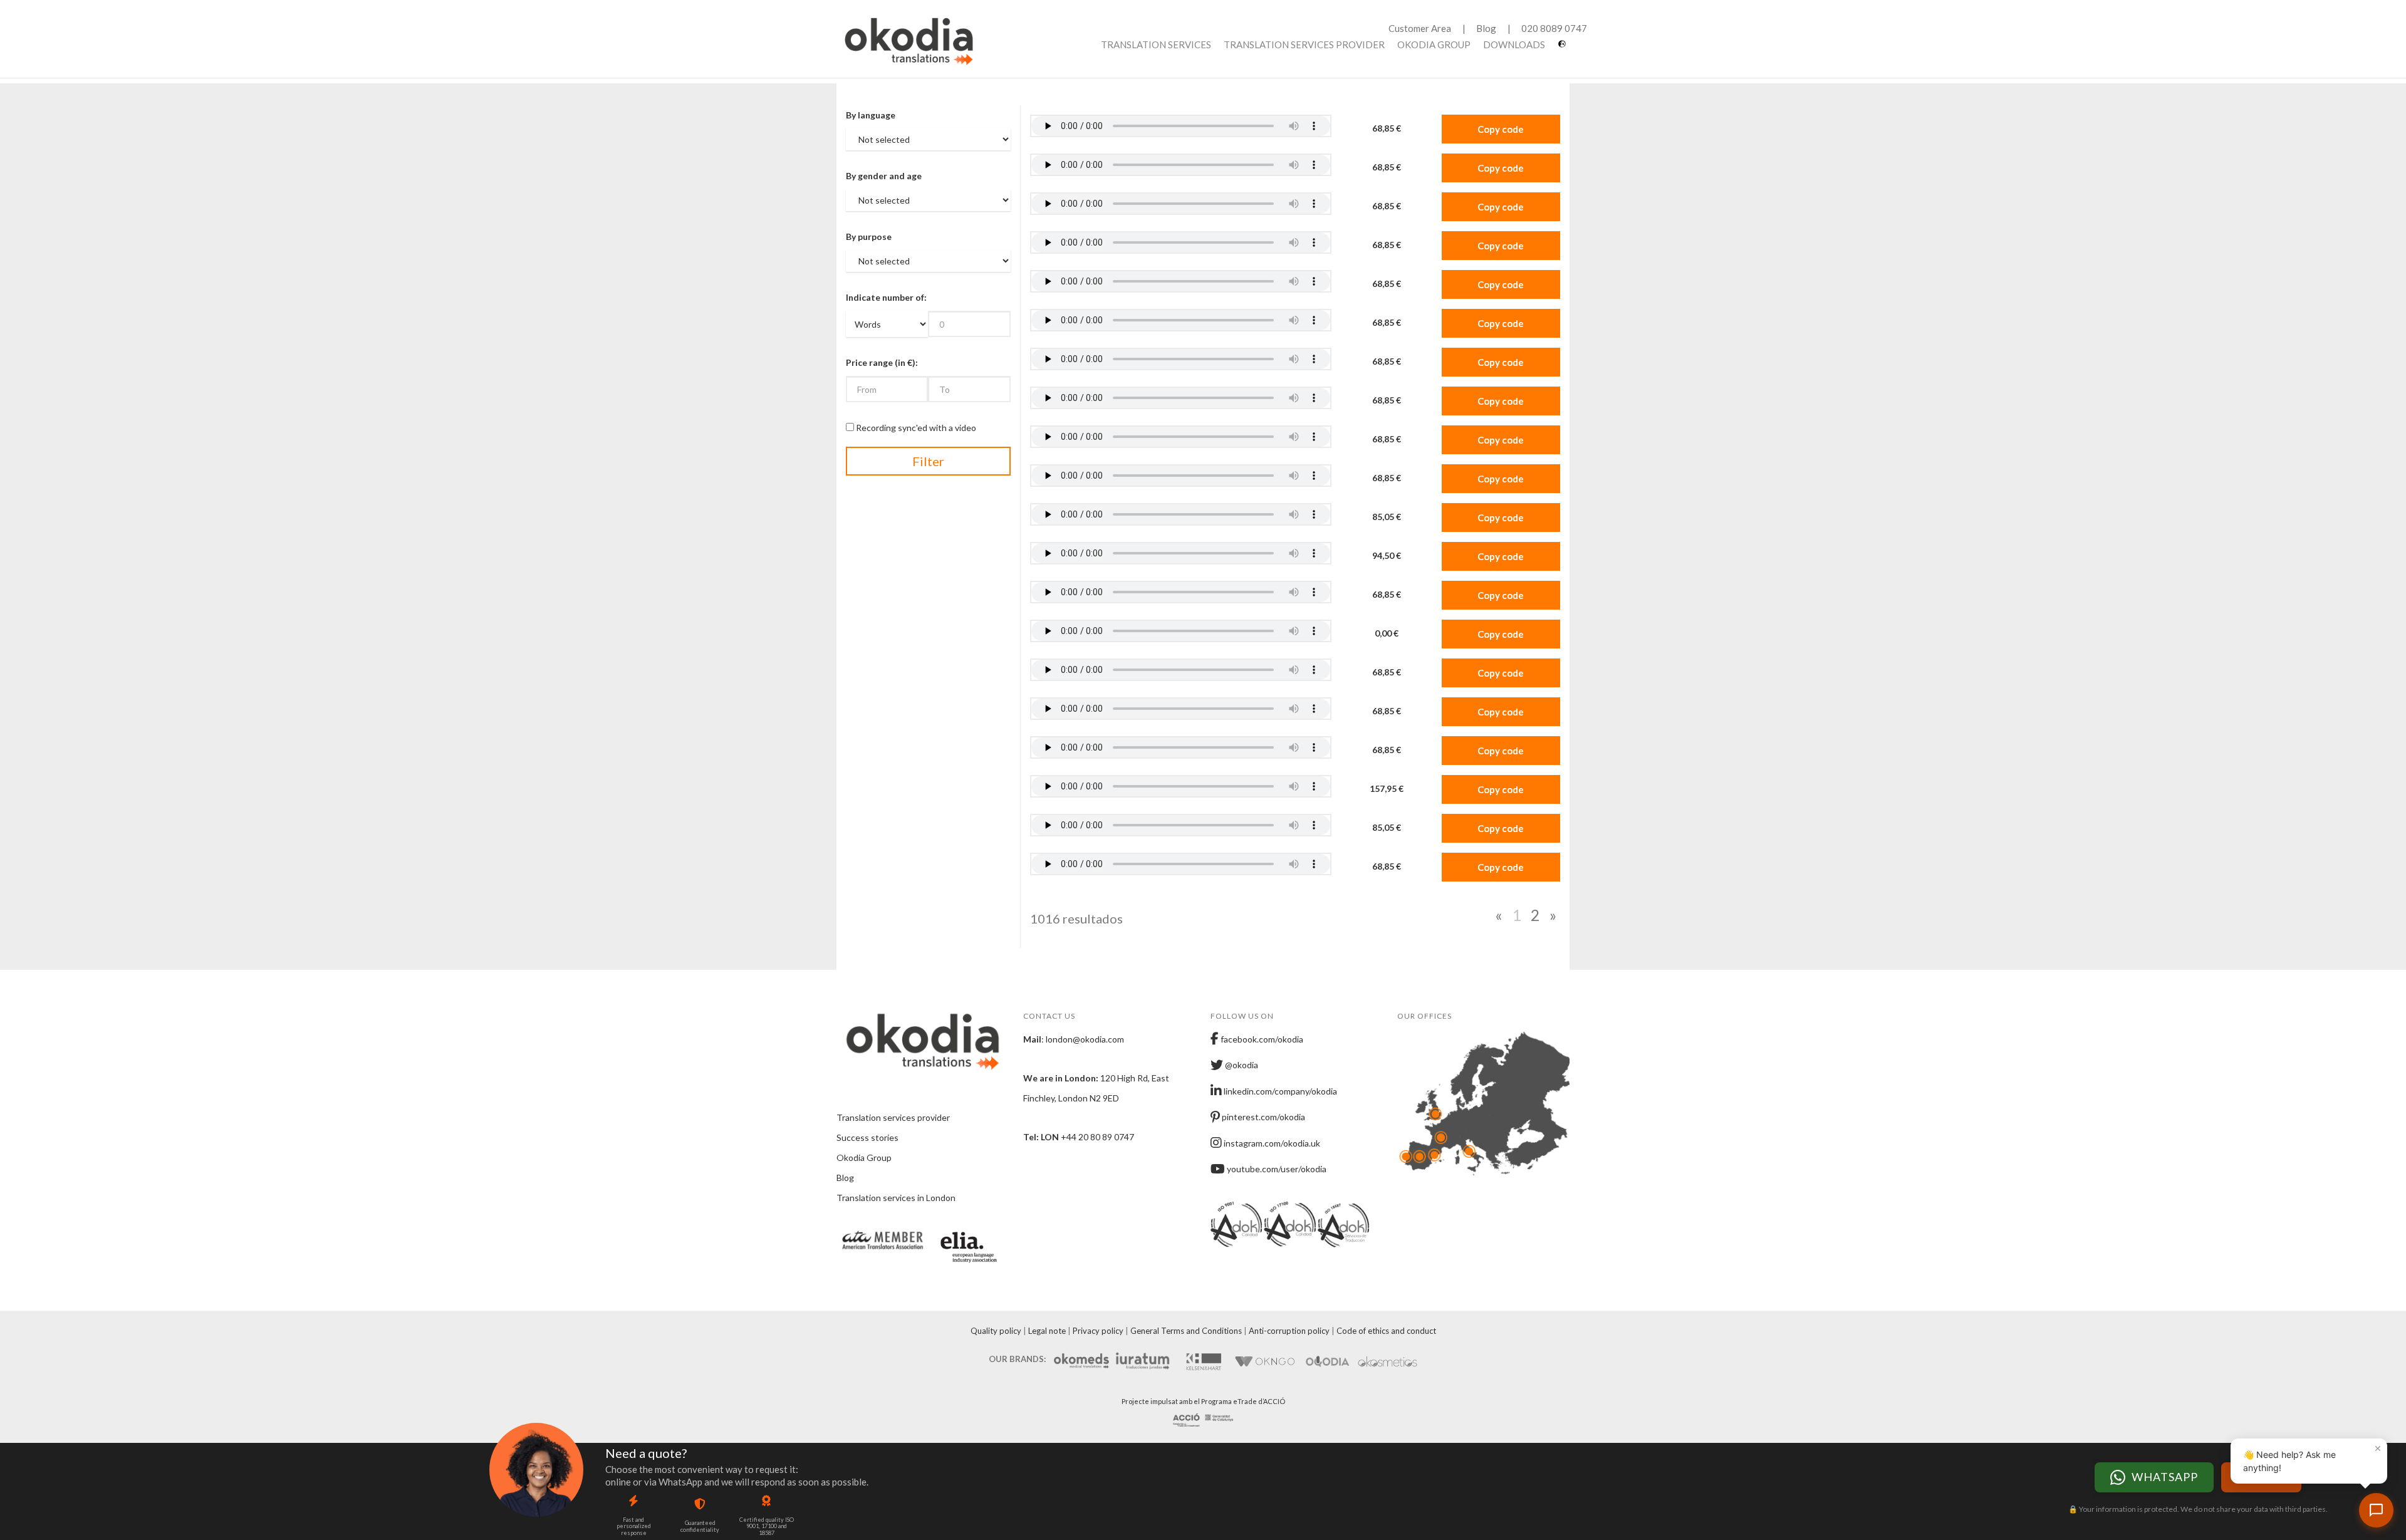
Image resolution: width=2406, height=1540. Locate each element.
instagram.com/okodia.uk (1271, 1143)
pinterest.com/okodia (1263, 1117)
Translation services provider (1304, 44)
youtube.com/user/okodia (1276, 1169)
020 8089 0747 (1554, 28)
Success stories (867, 1137)
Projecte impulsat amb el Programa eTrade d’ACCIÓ (1203, 1401)
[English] (1564, 49)
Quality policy (996, 1331)
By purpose (869, 237)
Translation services (1156, 44)
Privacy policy (1098, 1331)
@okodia (1241, 1065)
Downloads (1514, 44)
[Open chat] (2376, 1510)
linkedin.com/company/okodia (1279, 1091)
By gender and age (884, 176)
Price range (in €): (882, 362)
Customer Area (1420, 28)
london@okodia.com (1085, 1039)
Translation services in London (896, 1198)
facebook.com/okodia (1261, 1039)
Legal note (1047, 1331)
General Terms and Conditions (1186, 1331)
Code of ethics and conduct (1386, 1331)
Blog (1486, 28)
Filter (928, 461)
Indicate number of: (886, 297)
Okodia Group (1434, 44)
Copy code (1501, 129)
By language (871, 115)
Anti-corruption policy (1289, 1331)
